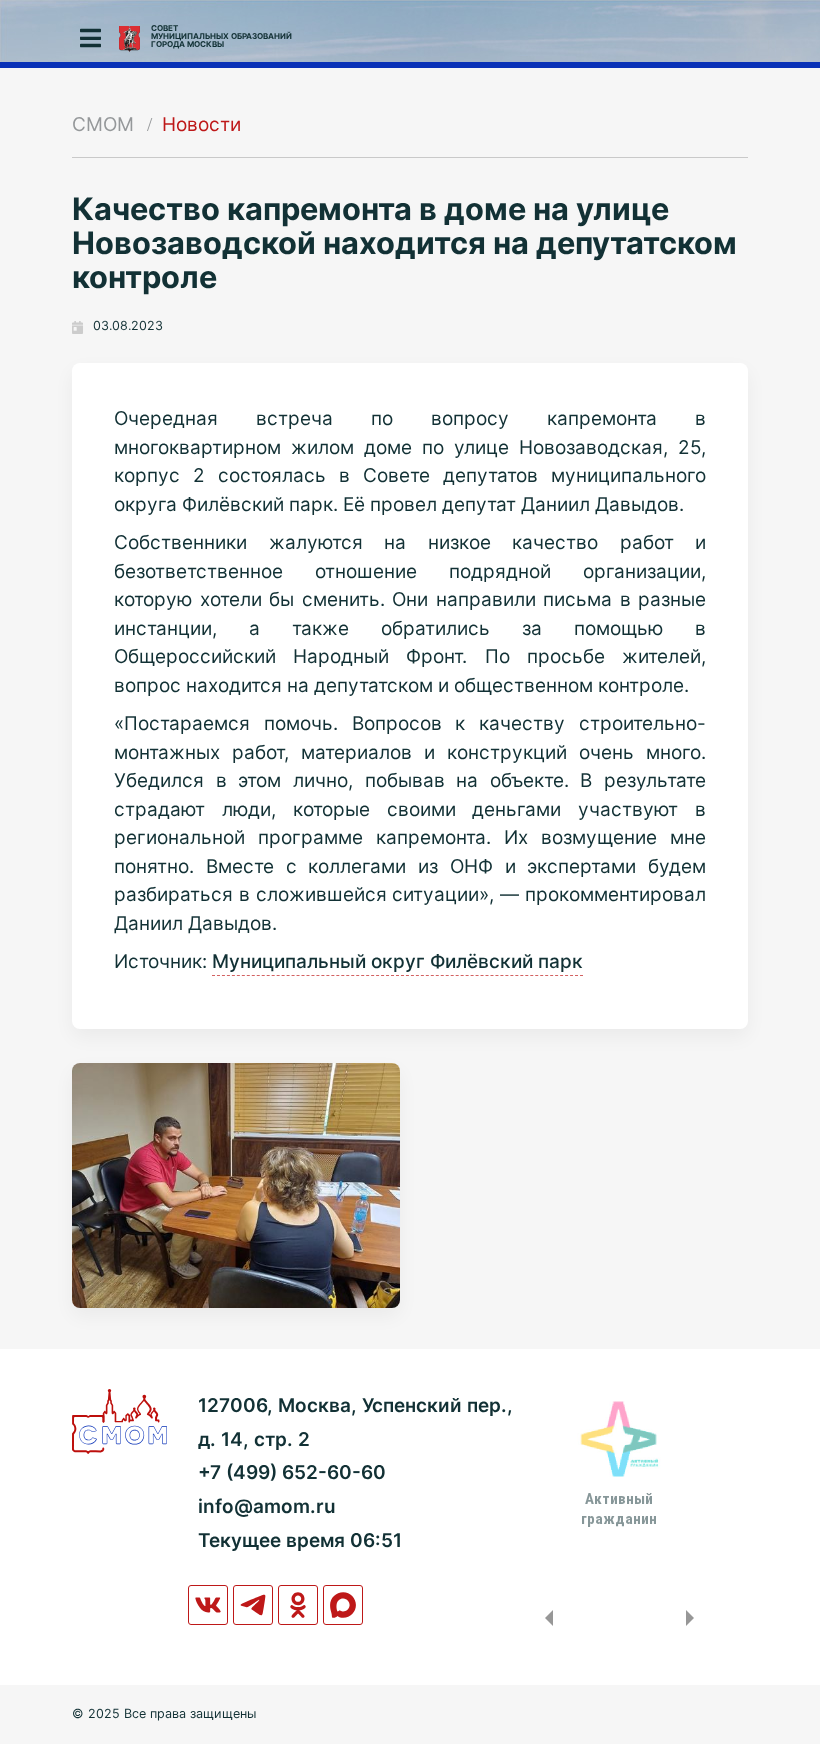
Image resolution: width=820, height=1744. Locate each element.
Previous (545, 1618)
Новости (201, 124)
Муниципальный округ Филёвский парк (397, 961)
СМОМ (103, 124)
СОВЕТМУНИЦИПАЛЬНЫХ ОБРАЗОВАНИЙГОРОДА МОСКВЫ (221, 36)
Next (694, 1618)
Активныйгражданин (619, 1509)
